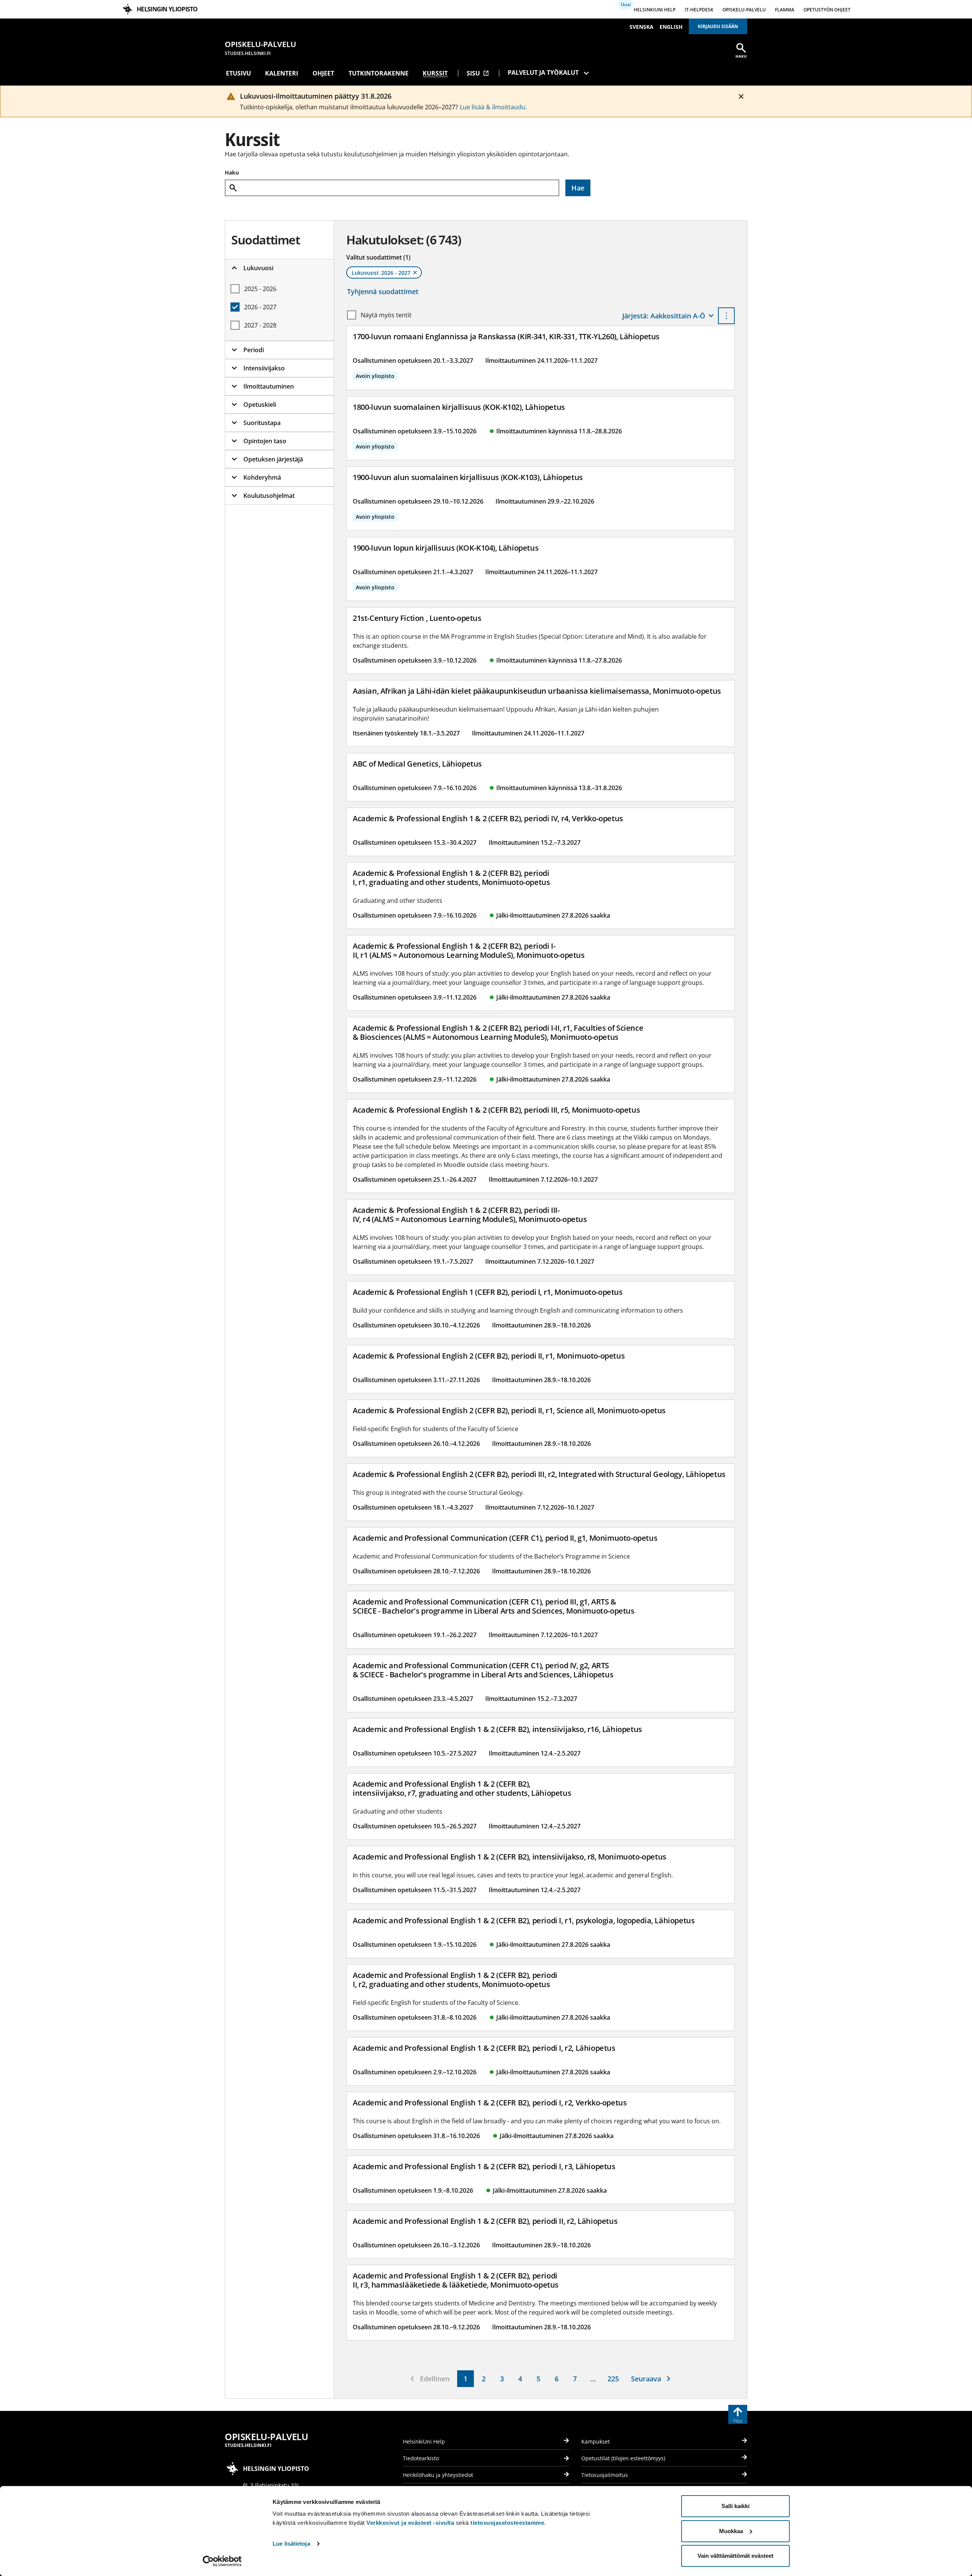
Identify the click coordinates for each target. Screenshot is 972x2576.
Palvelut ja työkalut (543, 72)
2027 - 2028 (260, 325)
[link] (465, 2379)
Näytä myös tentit (386, 315)
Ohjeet (323, 73)
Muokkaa (731, 2531)
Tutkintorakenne (379, 73)
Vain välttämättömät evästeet (735, 2556)
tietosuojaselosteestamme (507, 2523)
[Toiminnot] (726, 316)
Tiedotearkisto (421, 2458)
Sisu (478, 73)
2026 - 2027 (260, 307)
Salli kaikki (735, 2506)
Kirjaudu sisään (718, 26)
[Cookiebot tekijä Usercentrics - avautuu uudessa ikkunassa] (222, 2561)
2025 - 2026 (260, 289)
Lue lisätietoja (291, 2544)
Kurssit (435, 73)
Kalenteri (282, 73)
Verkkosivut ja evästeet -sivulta (410, 2523)
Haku (232, 172)
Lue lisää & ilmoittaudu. (493, 107)
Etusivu (238, 73)
